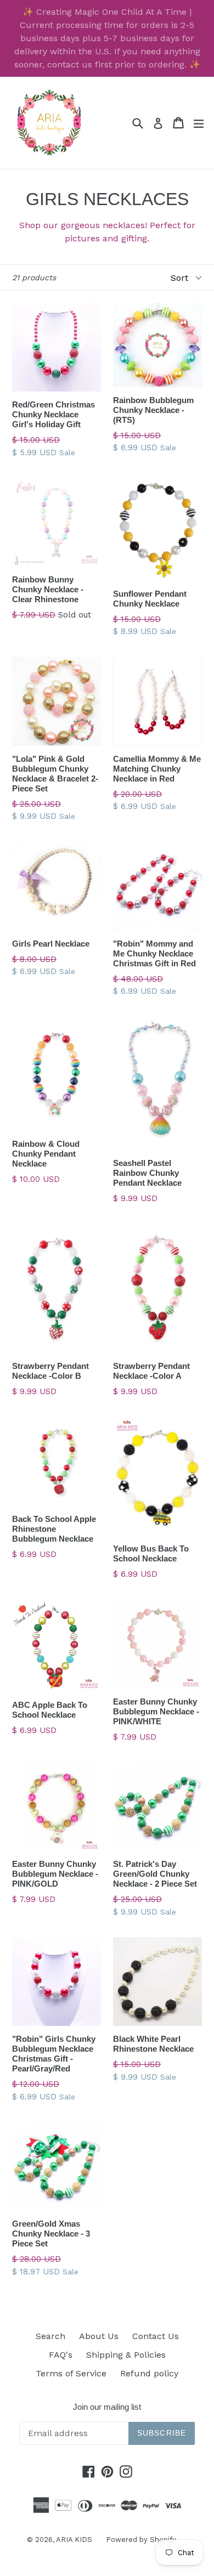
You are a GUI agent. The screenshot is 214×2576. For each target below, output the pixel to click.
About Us (99, 2336)
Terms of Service (71, 2373)
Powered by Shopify (141, 2540)
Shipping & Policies (126, 2355)
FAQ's (61, 2355)
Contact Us (156, 2336)
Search (50, 2336)
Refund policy (149, 2373)
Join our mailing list (107, 2407)
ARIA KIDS (74, 2540)
